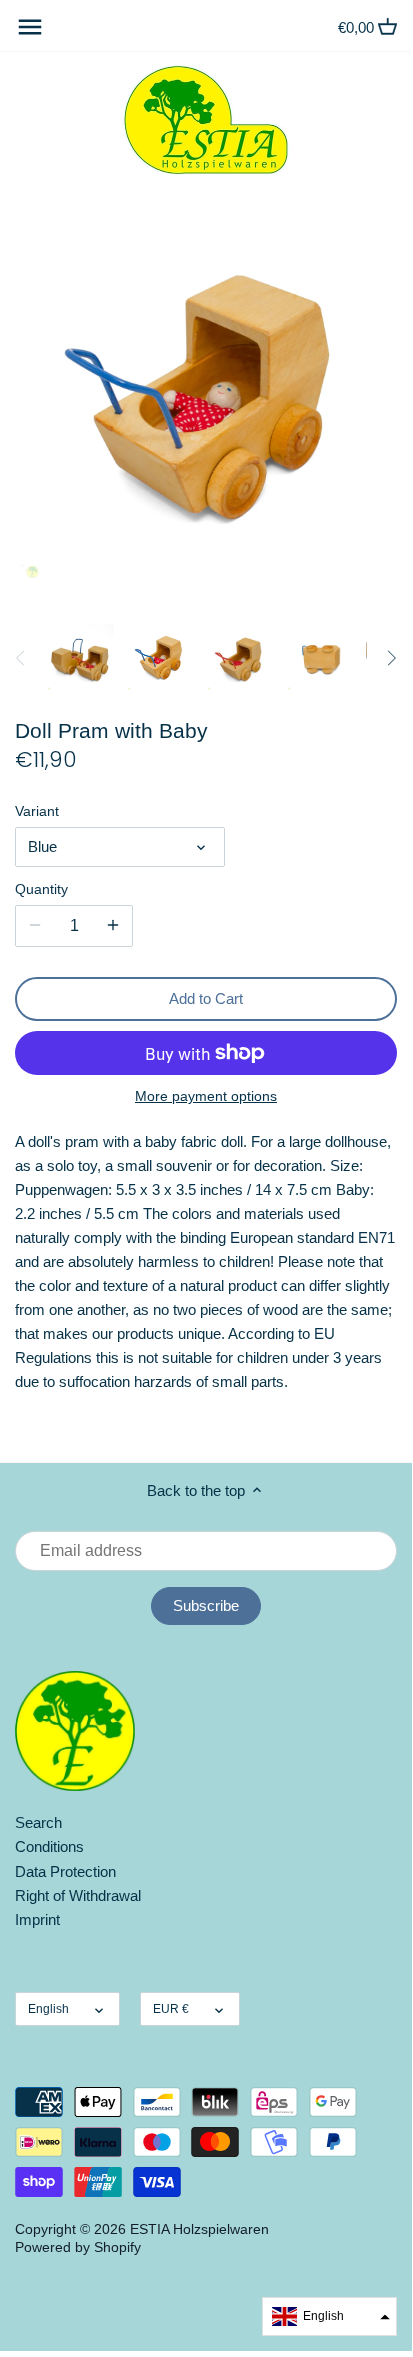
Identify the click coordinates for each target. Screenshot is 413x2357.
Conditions (49, 1846)
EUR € (171, 2009)
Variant (37, 811)
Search (38, 1822)
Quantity (41, 889)
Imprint (37, 1919)
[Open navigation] (30, 27)
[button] (329, 2316)
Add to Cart (206, 998)
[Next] (391, 658)
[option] (80, 658)
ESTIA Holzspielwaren (199, 2229)
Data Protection (65, 1871)
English (48, 2009)
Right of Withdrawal (78, 1895)
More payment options (206, 1096)
